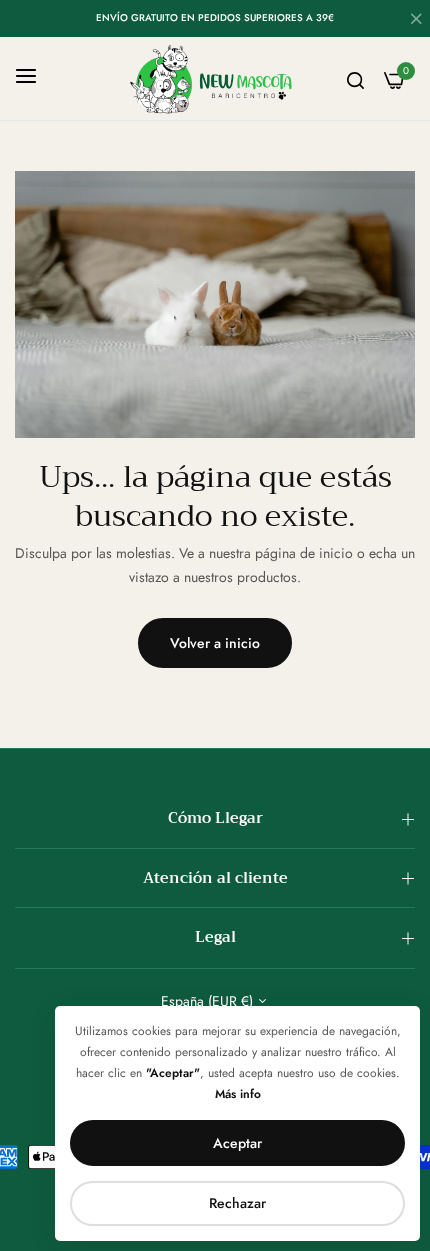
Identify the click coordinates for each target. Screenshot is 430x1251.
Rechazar (237, 1203)
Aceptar (237, 1143)
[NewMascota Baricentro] (215, 78)
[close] (416, 21)
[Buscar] (355, 78)
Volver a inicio (215, 643)
